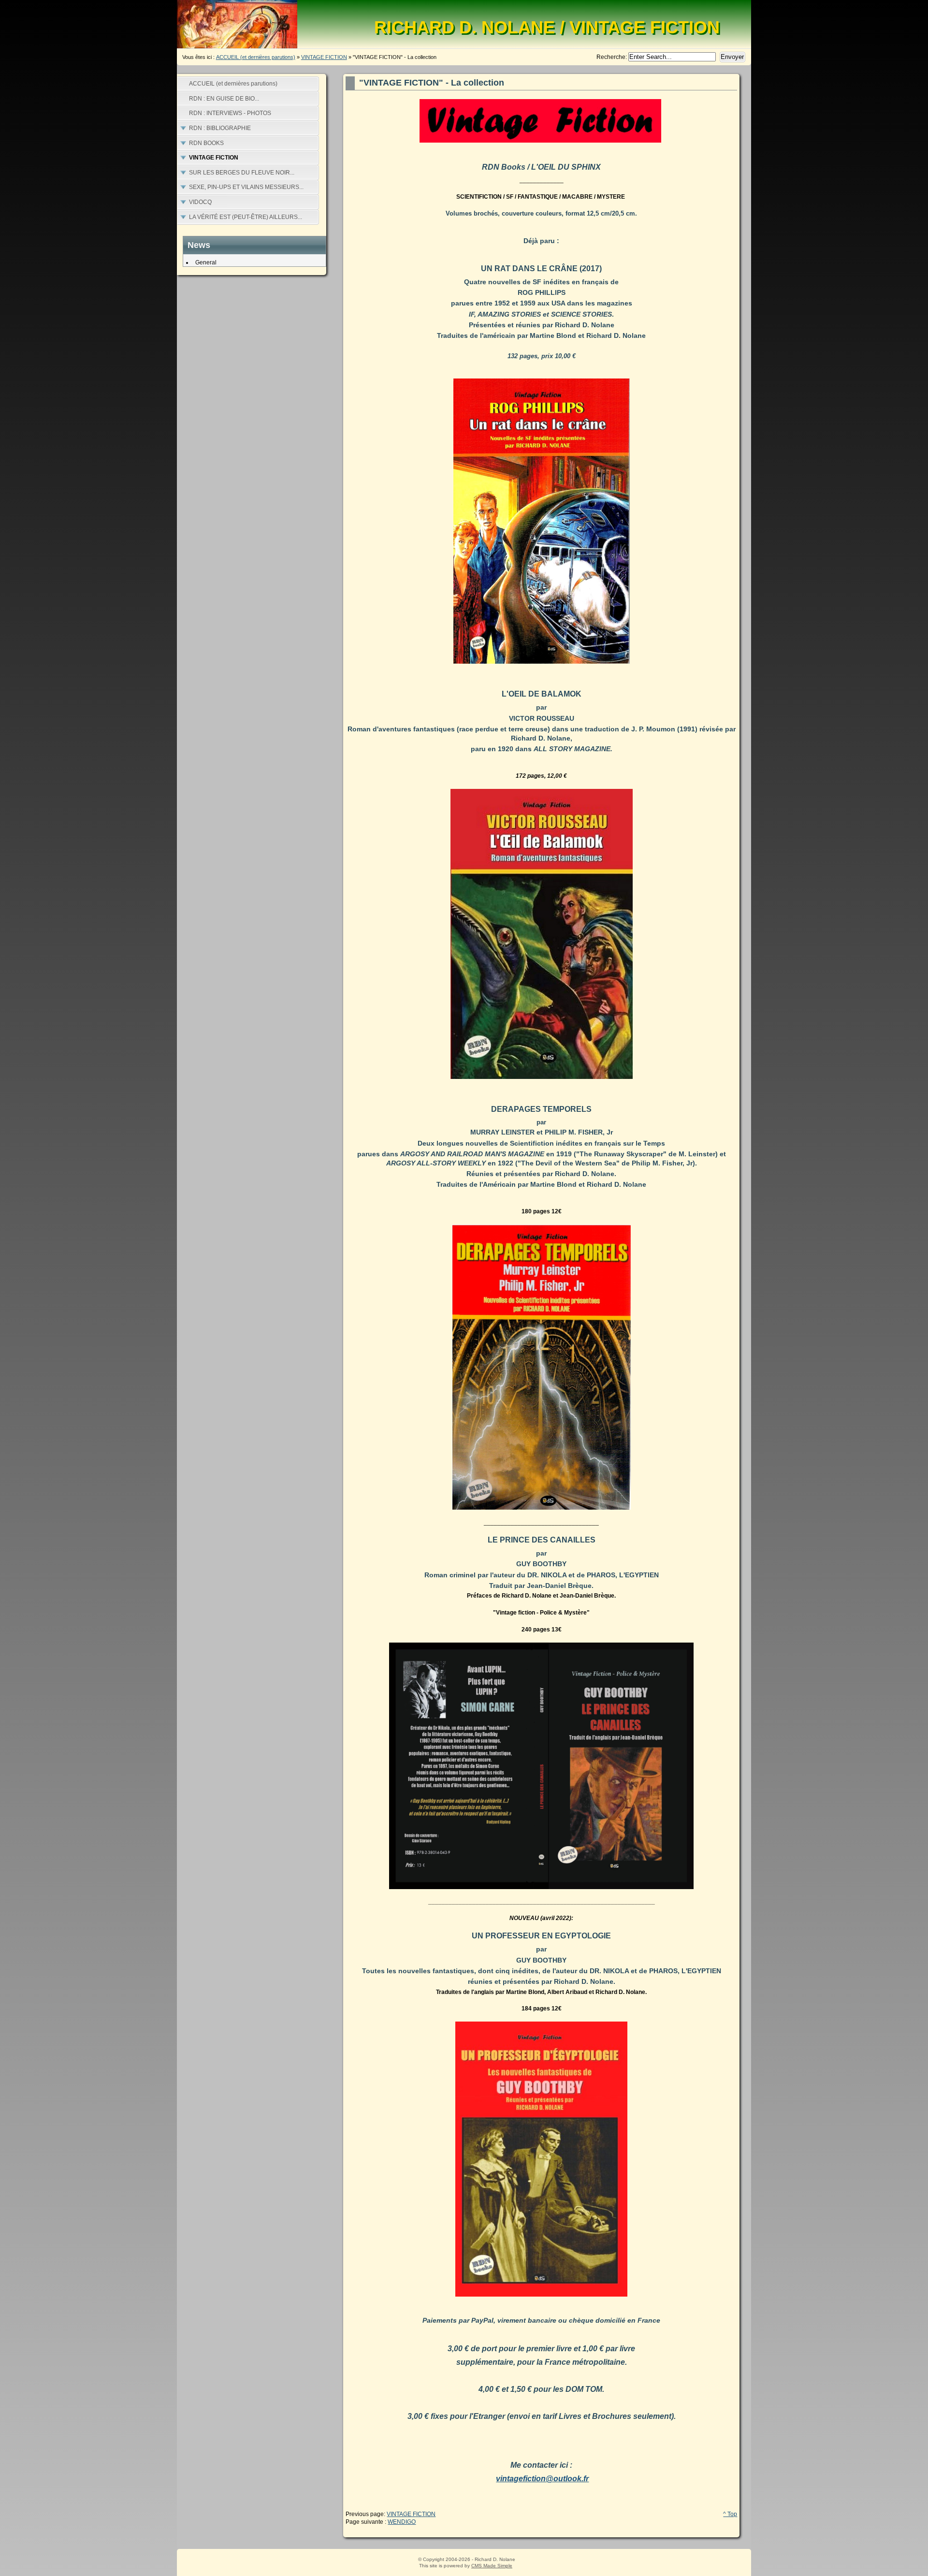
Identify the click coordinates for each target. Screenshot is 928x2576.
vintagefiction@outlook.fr (542, 2479)
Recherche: (612, 57)
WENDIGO (402, 2522)
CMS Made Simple (492, 2566)
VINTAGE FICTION (324, 57)
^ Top (730, 2514)
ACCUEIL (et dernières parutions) (256, 57)
